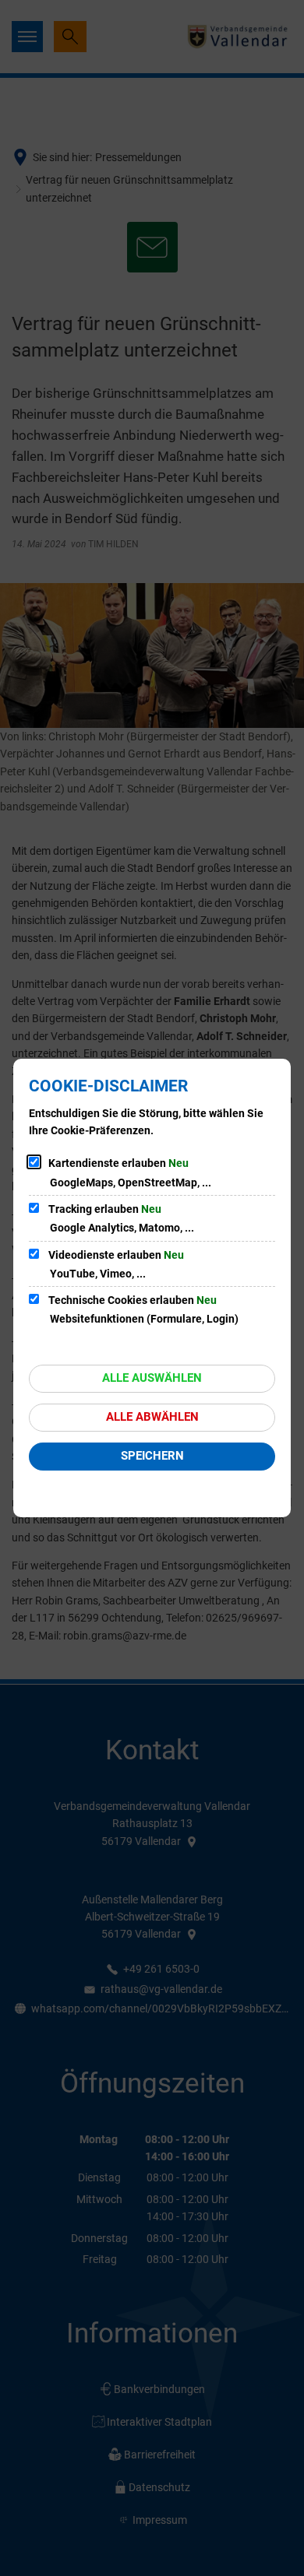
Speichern (152, 1456)
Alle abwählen (152, 1417)
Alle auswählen (152, 1378)
